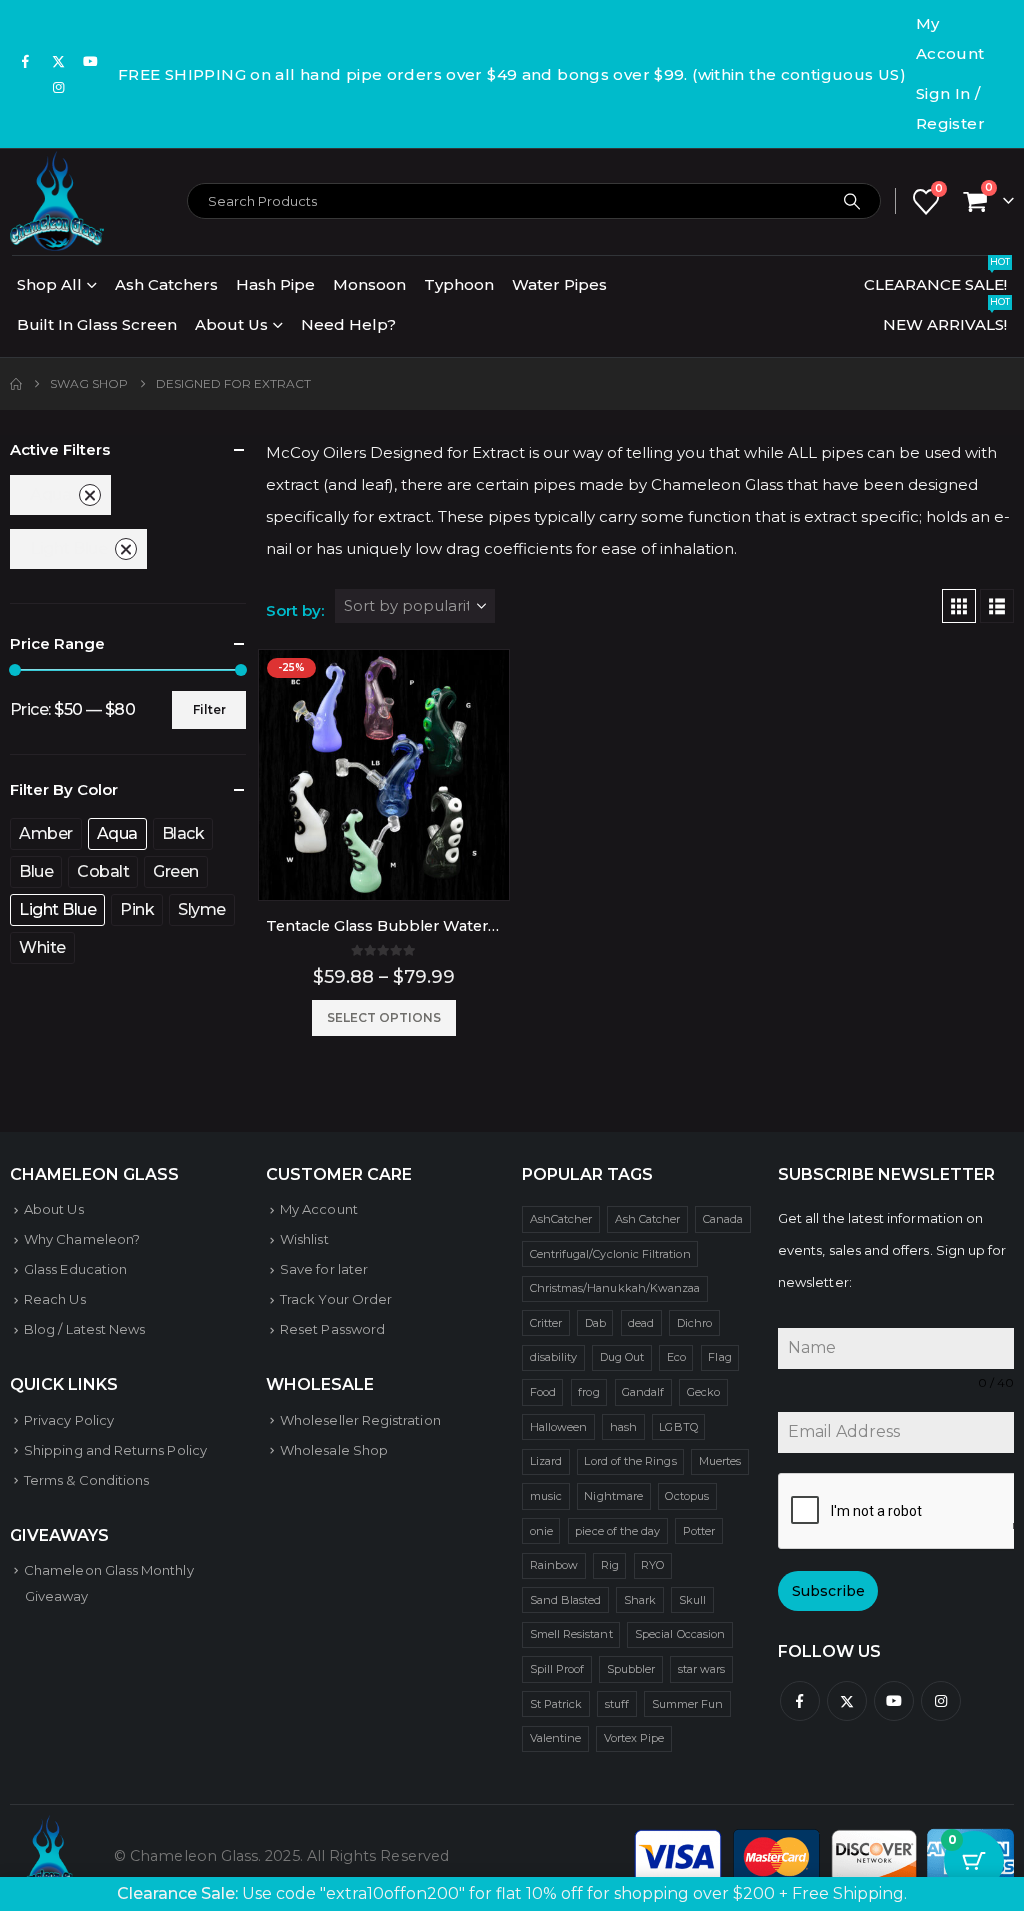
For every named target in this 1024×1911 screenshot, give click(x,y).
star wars (702, 1669)
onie (541, 1531)
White (42, 947)
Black (183, 833)
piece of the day (617, 1531)
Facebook (800, 1701)
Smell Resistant (571, 1634)
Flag (719, 1357)
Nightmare (613, 1496)
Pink (137, 909)
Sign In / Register (950, 108)
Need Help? (348, 324)
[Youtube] (91, 61)
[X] (59, 61)
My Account (950, 38)
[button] (959, 606)
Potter (699, 1531)
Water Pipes (559, 284)
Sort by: (295, 610)
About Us (231, 324)
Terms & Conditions (86, 1480)
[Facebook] (26, 61)
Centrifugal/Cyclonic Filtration (610, 1254)
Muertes (720, 1461)
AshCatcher (561, 1219)
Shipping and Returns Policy (115, 1450)
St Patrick (556, 1704)
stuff (617, 1704)
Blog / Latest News (84, 1329)
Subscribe (828, 1591)
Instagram (941, 1701)
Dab (595, 1323)
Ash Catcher (648, 1219)
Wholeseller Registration (360, 1420)
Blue (36, 871)
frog (588, 1392)
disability (554, 1357)
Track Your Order (336, 1299)
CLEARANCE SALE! (937, 279)
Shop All (49, 284)
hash (623, 1427)
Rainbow (554, 1565)
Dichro (694, 1323)
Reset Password (332, 1329)
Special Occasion (680, 1634)
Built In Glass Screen (97, 324)
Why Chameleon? (82, 1239)
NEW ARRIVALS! (946, 319)
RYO (652, 1565)
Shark (640, 1600)
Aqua (50, 494)
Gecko (703, 1392)
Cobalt (103, 871)
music (546, 1496)
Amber (46, 833)
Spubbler (631, 1669)
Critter (546, 1323)
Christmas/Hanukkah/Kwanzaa (615, 1288)
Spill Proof (557, 1669)
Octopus (686, 1496)
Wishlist (304, 1239)
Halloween (559, 1427)
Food (543, 1392)
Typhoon (459, 284)
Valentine (556, 1738)
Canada (723, 1219)
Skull (692, 1600)
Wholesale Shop (334, 1450)
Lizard (546, 1461)
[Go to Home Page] (16, 384)
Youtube (894, 1701)
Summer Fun (688, 1704)
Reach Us (55, 1299)
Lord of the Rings (630, 1461)
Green (176, 871)
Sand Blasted (566, 1600)
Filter (209, 709)
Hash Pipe (275, 284)
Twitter (847, 1701)
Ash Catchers (166, 284)
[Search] (852, 201)
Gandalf (643, 1392)
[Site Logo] (57, 201)
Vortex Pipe (634, 1738)
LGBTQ (678, 1427)
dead (641, 1323)
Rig (610, 1565)
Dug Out (622, 1357)
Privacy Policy (69, 1420)
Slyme (202, 909)
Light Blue (68, 548)
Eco (676, 1357)
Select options (384, 1017)
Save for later (324, 1269)
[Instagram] (59, 87)
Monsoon (369, 284)
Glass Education (75, 1269)
